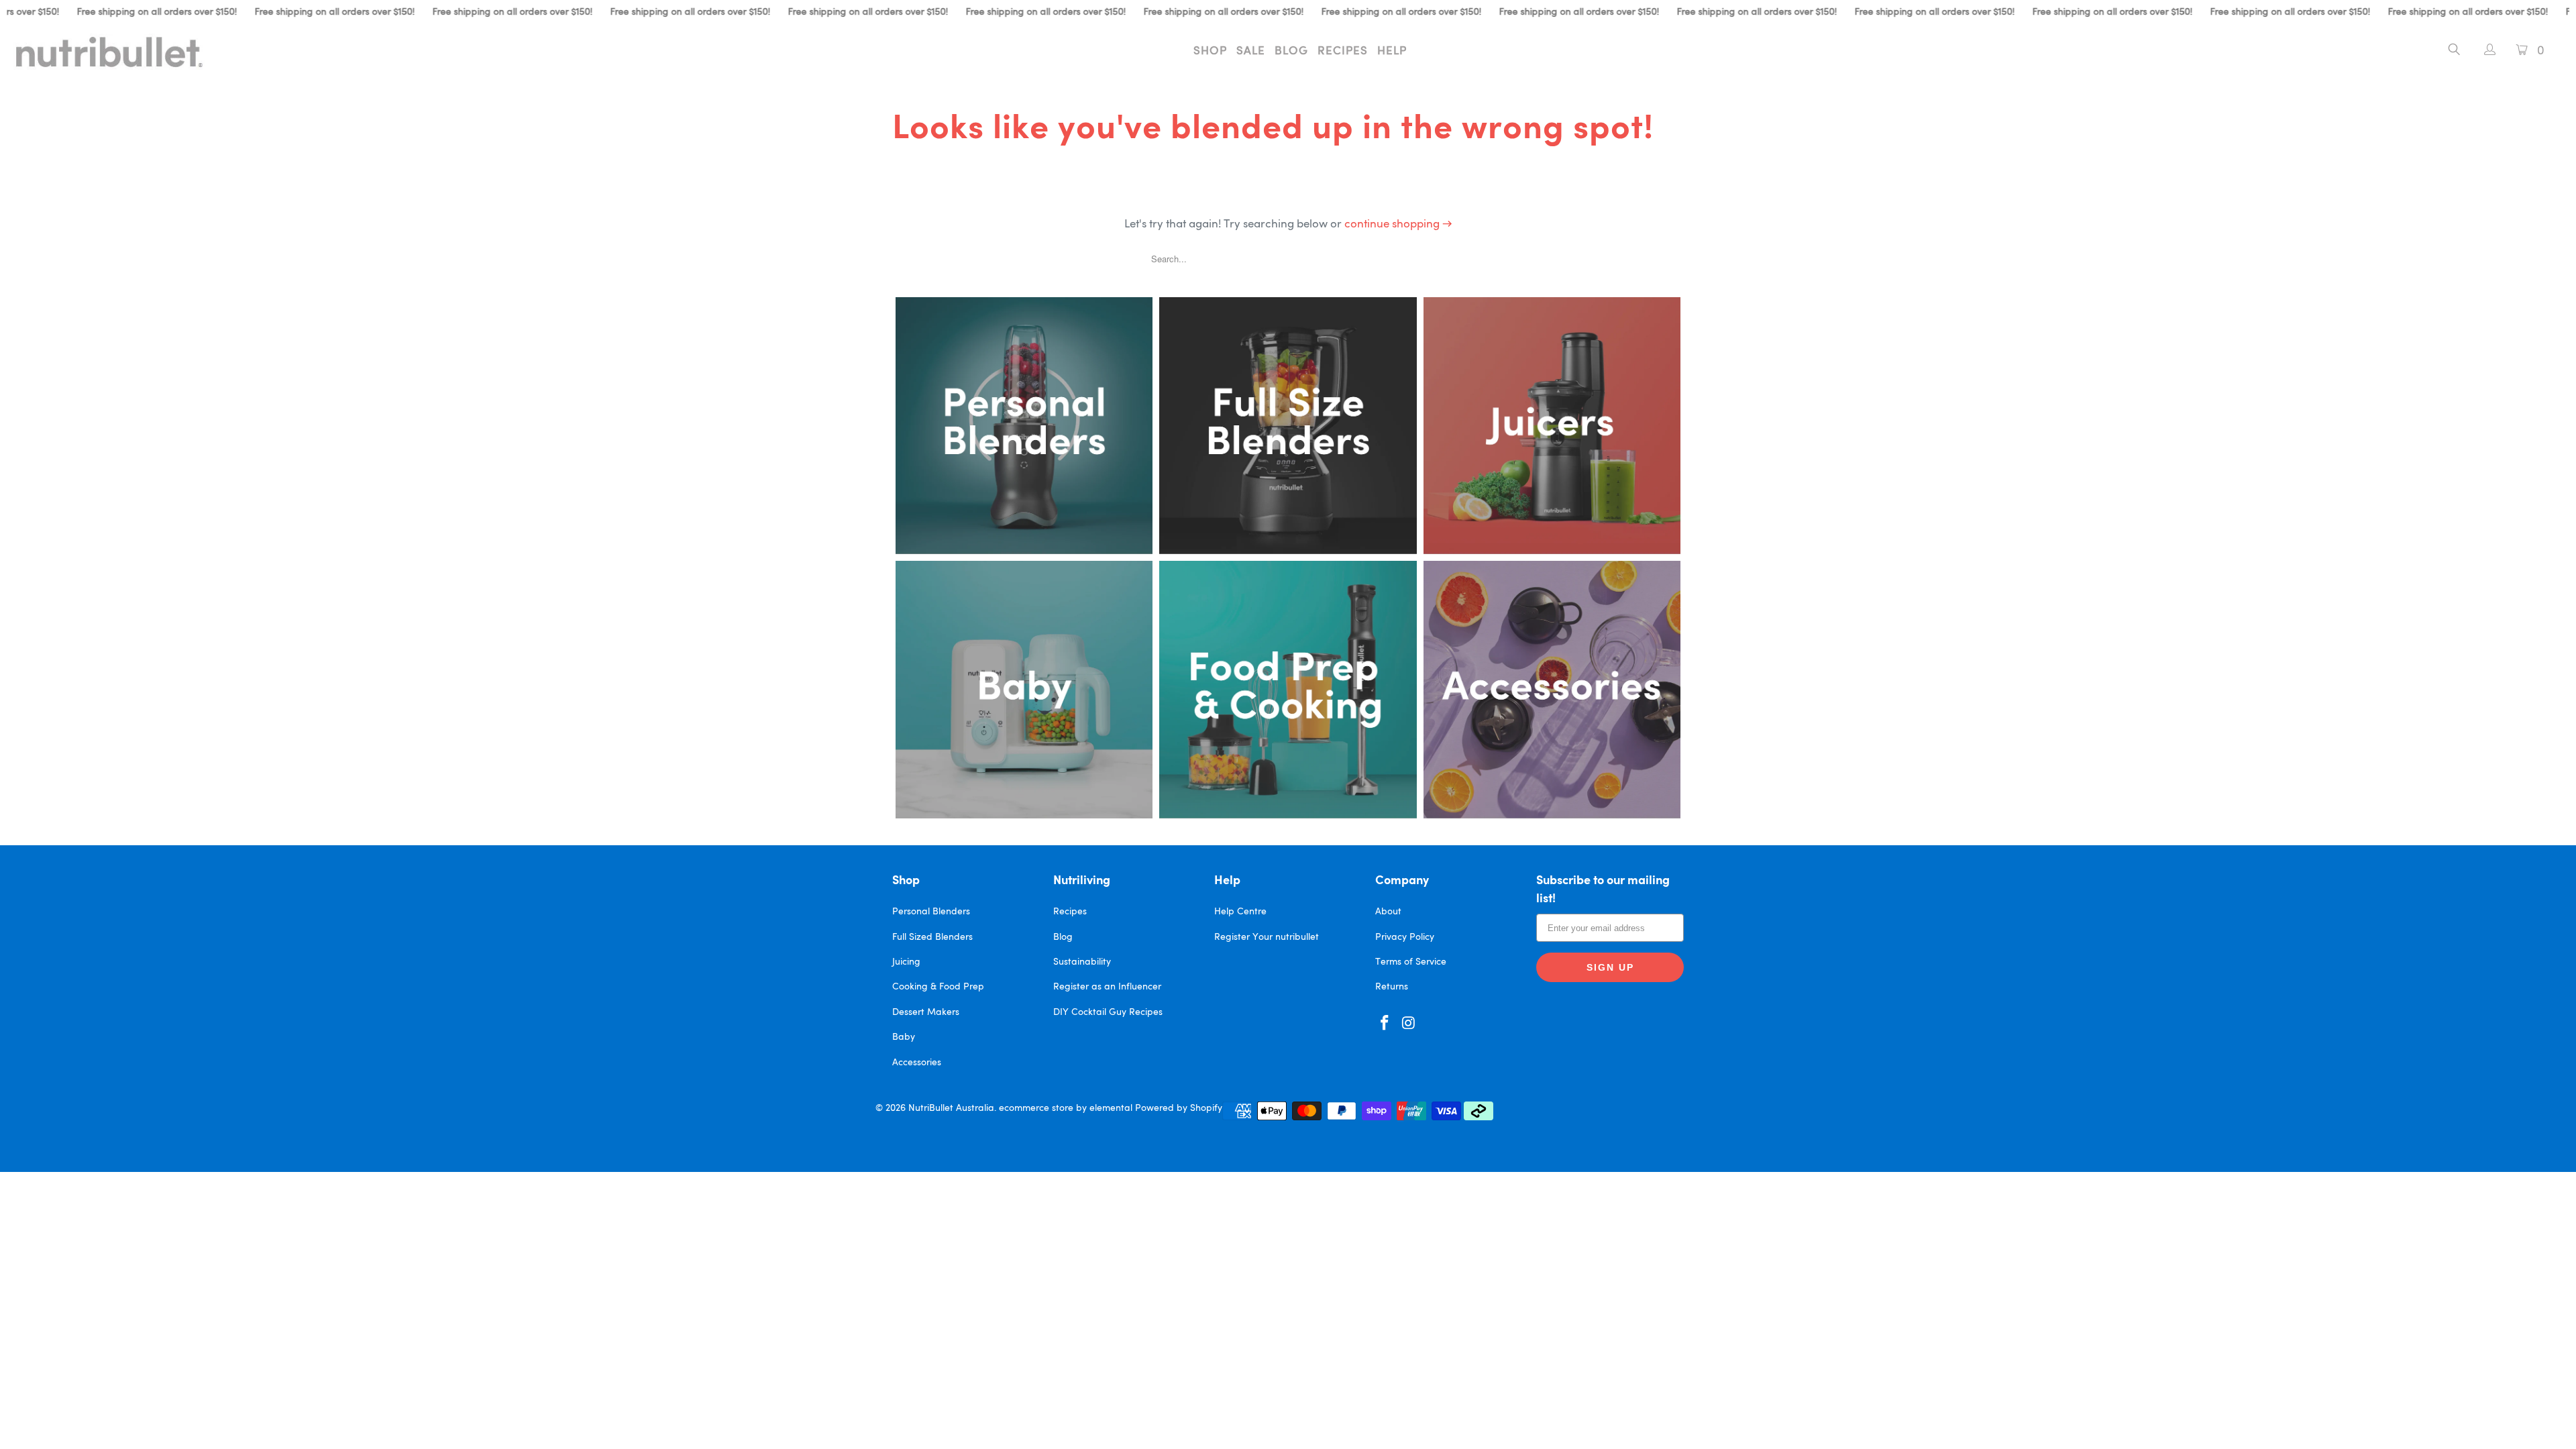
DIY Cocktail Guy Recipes (1108, 1012)
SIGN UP (1610, 967)
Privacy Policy (1405, 937)
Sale (1251, 51)
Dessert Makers (926, 1012)
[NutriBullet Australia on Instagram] (1409, 1024)
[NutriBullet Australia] (213, 52)
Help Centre (1240, 912)
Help (1392, 51)
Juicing (906, 962)
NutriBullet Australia (951, 1108)
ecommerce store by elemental (1066, 1108)
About (1388, 912)
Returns (1392, 987)
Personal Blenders (931, 912)
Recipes (1343, 51)
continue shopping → (1398, 224)
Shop (1210, 51)
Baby (904, 1037)
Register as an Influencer (1107, 987)
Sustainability (1082, 962)
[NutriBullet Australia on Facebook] (1385, 1024)
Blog (1291, 51)
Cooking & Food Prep (938, 987)
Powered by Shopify (1179, 1108)
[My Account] (2483, 51)
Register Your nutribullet (1267, 937)
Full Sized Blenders (932, 937)
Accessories (917, 1063)
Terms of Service (1411, 962)
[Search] (2454, 52)
